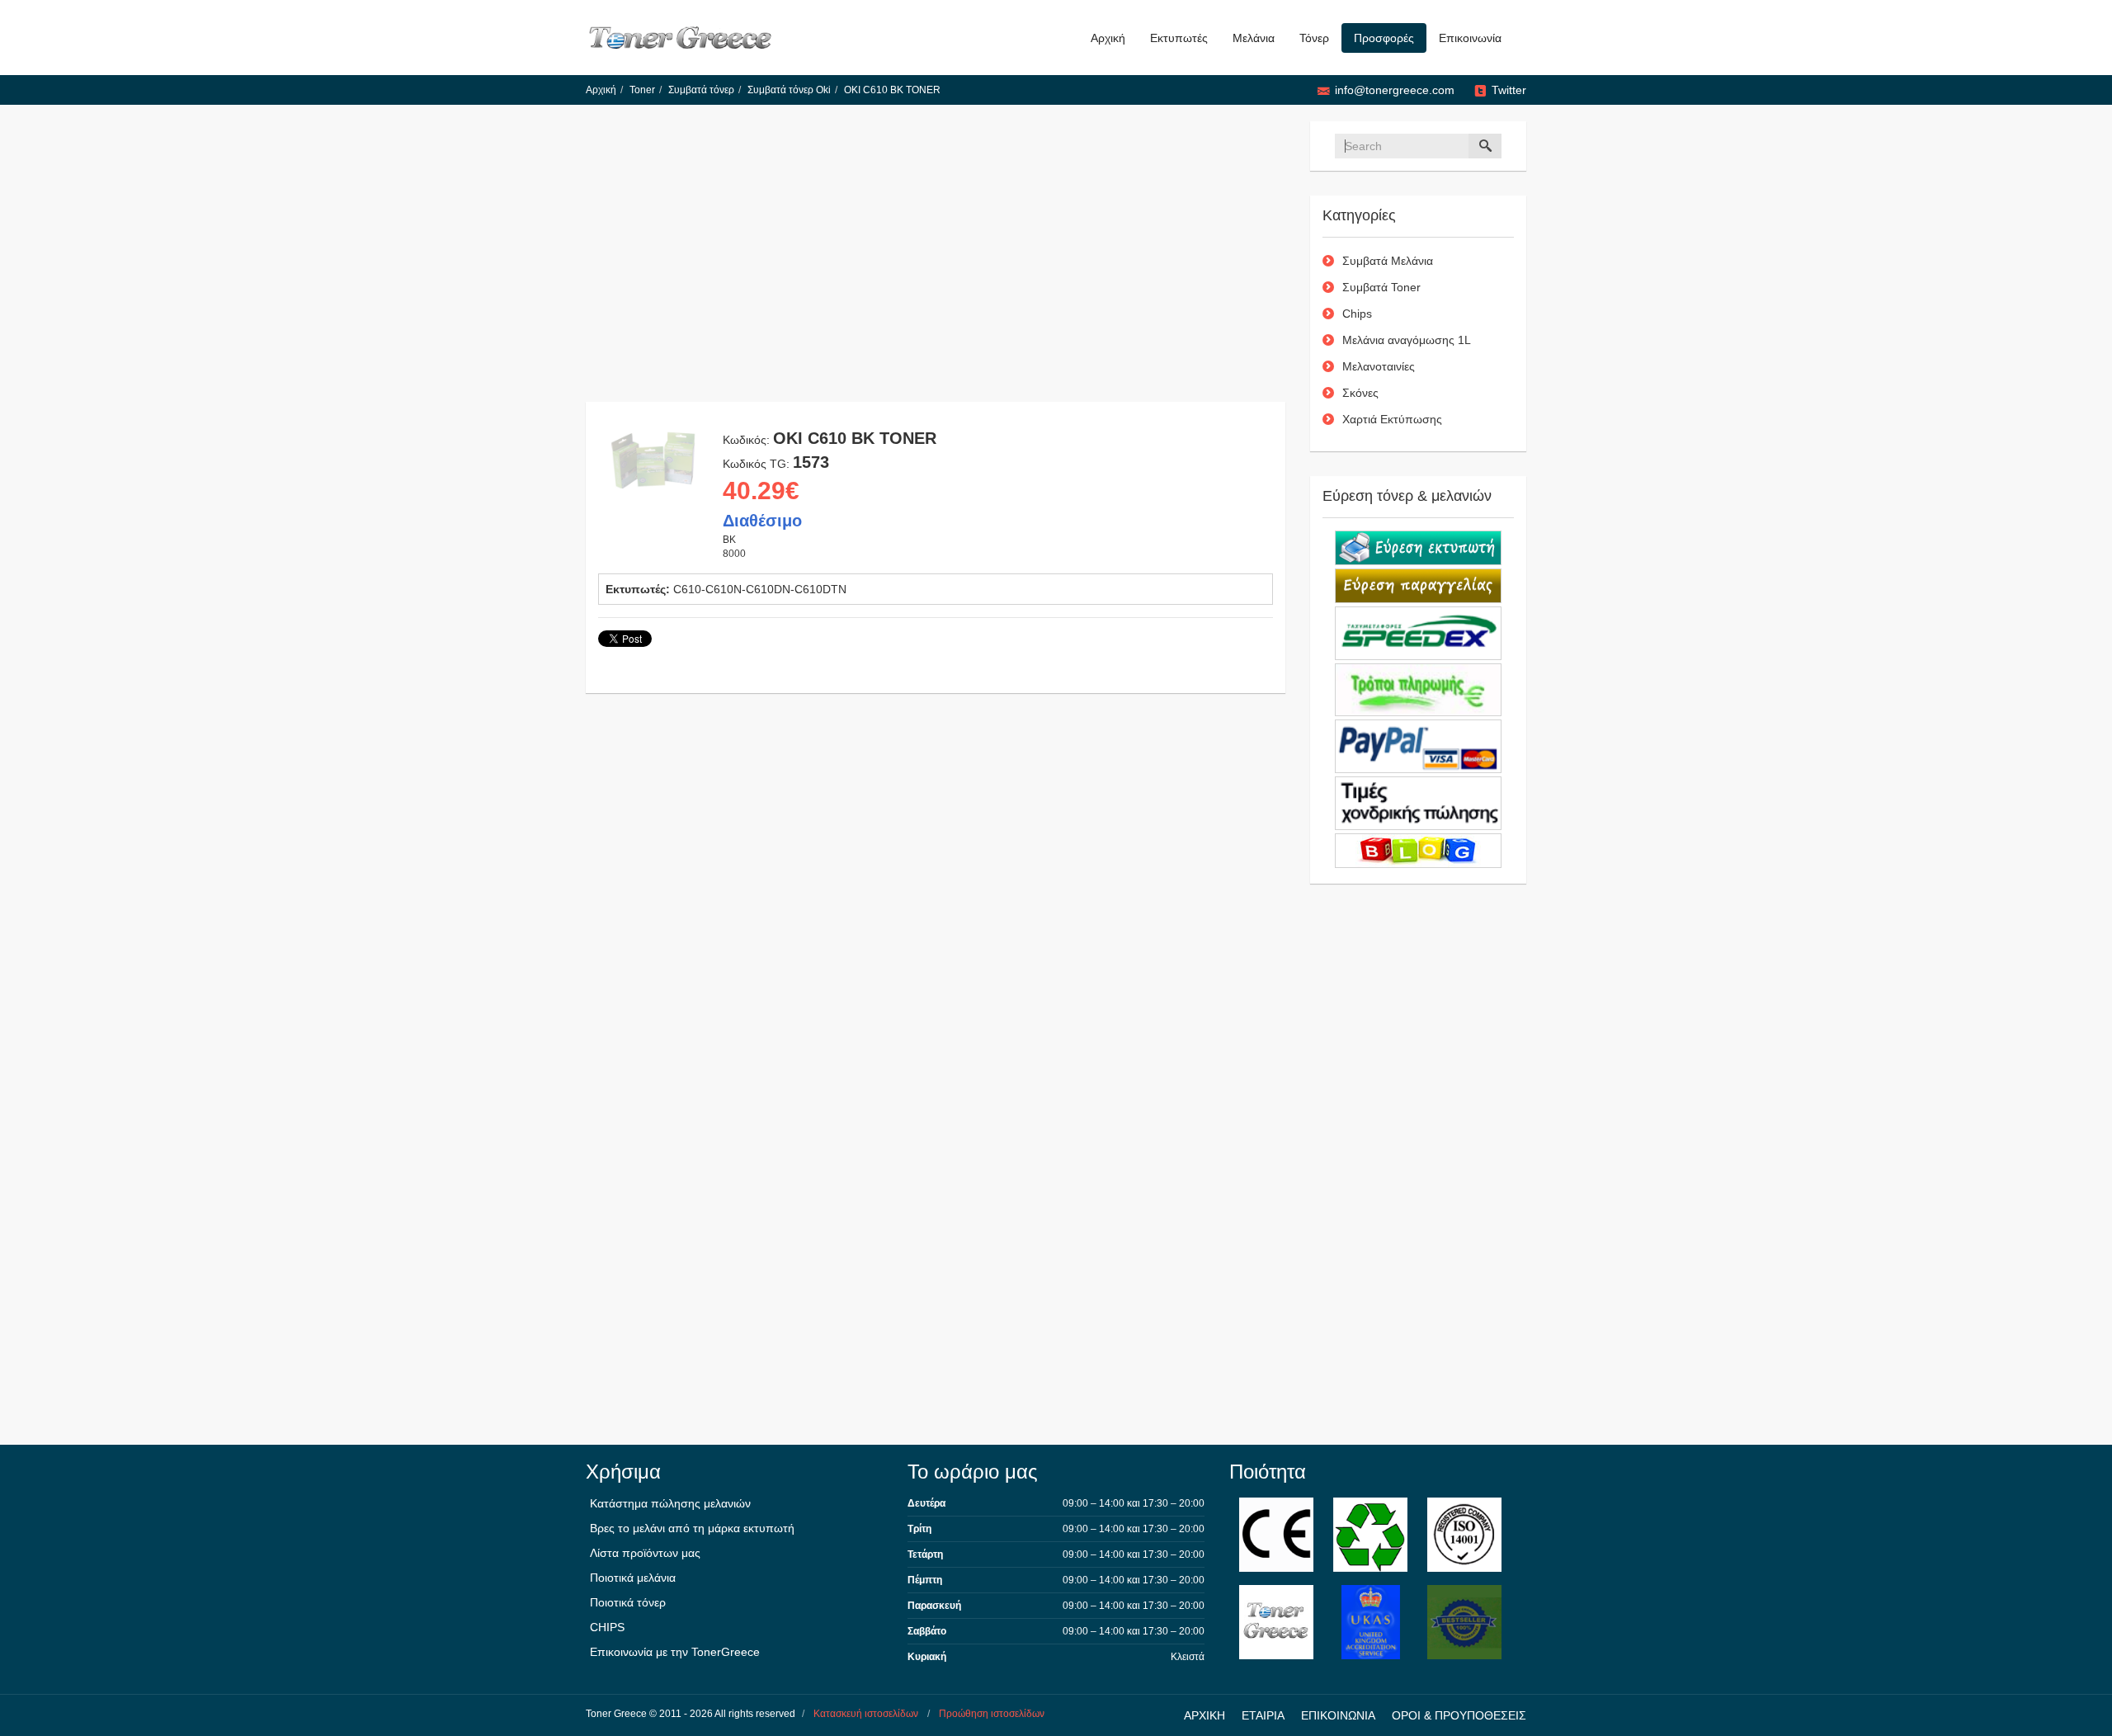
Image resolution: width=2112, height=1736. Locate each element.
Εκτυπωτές (1179, 38)
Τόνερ (1314, 38)
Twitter (1509, 90)
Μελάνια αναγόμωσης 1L (1407, 340)
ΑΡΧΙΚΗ (1204, 1715)
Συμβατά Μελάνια (1388, 261)
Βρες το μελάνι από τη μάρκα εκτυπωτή (692, 1528)
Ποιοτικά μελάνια (633, 1578)
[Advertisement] (936, 262)
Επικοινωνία (1470, 38)
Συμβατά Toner (1381, 287)
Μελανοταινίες (1379, 366)
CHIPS (607, 1627)
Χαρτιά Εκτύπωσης (1392, 419)
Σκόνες (1360, 393)
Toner (642, 90)
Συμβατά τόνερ (701, 90)
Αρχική (1108, 38)
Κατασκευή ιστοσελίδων (866, 1714)
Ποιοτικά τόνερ (628, 1602)
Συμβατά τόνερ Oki (789, 90)
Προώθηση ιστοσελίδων (992, 1714)
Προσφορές (1384, 38)
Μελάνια (1254, 38)
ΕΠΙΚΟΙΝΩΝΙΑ (1338, 1715)
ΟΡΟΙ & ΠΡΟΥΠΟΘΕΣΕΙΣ (1459, 1715)
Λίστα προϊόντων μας (645, 1553)
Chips (1357, 314)
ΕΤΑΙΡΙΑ (1263, 1715)
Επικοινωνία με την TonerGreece (675, 1652)
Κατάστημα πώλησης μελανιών (670, 1503)
